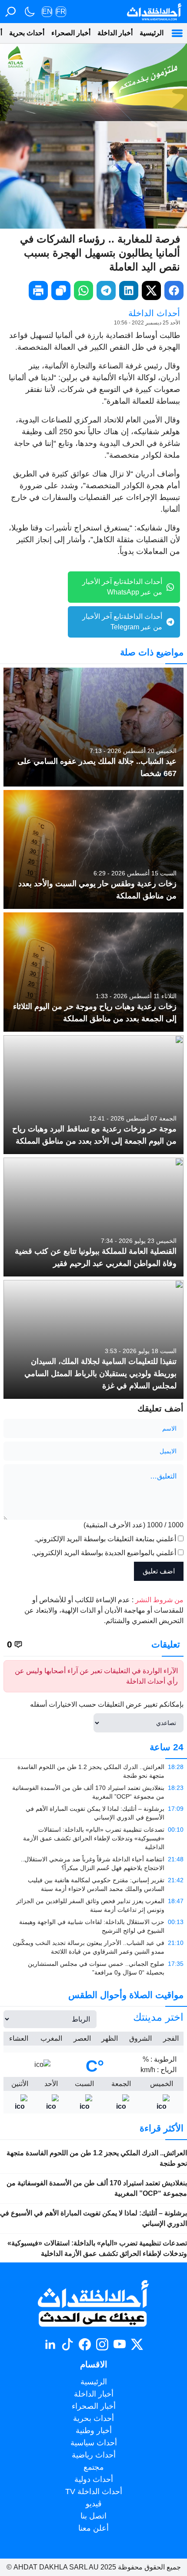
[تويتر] (137, 2344)
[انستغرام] (102, 2344)
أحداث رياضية (94, 2455)
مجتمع (94, 2467)
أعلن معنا (93, 2528)
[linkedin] (129, 290)
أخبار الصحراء (71, 33)
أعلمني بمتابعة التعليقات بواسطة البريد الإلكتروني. (105, 1539)
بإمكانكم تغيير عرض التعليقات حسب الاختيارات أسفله (107, 1704)
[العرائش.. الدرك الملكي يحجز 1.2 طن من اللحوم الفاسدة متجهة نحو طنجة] (93, 1771)
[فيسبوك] (85, 2344)
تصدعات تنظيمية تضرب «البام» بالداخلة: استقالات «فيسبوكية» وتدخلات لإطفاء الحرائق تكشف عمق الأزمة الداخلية (97, 2248)
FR (61, 12)
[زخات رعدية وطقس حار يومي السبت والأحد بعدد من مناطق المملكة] (93, 849)
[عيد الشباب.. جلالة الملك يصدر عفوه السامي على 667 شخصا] (93, 727)
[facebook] (174, 290)
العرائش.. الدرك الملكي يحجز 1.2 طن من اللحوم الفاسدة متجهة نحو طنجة (97, 2158)
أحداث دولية (94, 2479)
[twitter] (151, 290)
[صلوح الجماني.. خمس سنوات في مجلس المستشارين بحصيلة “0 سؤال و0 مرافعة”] (93, 1968)
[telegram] (106, 290)
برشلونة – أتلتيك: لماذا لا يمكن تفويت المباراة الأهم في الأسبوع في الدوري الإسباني (93, 2218)
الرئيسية (152, 33)
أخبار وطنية (94, 2431)
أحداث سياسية (94, 2443)
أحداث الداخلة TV (94, 2492)
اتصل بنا (93, 2516)
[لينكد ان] (50, 2344)
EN (47, 12)
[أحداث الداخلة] (154, 12)
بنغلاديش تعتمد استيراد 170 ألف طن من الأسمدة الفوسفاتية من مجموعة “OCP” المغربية (97, 2188)
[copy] (61, 290)
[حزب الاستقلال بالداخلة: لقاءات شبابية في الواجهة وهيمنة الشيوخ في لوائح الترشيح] (93, 1926)
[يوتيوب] (120, 2344)
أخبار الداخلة (115, 33)
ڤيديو (94, 2504)
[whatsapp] (83, 290)
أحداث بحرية (27, 33)
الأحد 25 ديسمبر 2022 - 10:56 (147, 323)
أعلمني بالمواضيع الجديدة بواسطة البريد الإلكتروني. (104, 1553)
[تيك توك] (67, 2344)
